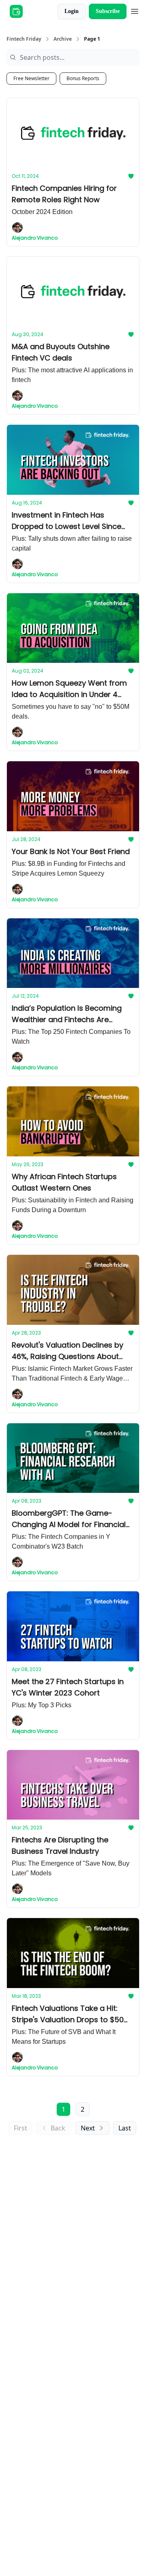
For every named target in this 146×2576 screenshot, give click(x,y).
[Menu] (135, 10)
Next (88, 2128)
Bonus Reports (83, 78)
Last (125, 2128)
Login (72, 11)
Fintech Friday (24, 39)
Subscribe (108, 11)
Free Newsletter (31, 78)
